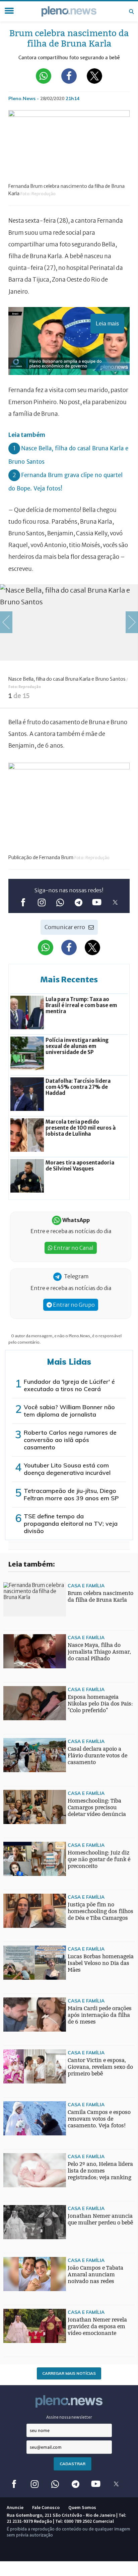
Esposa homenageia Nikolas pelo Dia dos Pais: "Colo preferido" (100, 1704)
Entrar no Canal (73, 1248)
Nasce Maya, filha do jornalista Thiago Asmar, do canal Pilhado (99, 1652)
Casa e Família (86, 1585)
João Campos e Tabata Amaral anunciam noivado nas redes (95, 2275)
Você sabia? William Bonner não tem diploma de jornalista (69, 1411)
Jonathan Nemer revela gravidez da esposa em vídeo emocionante (97, 2326)
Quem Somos (82, 2507)
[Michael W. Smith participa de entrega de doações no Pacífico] (17, 1967)
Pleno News (69, 11)
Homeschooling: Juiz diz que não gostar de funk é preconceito (99, 1859)
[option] (69, 646)
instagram (41, 902)
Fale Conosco (46, 2507)
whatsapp (60, 902)
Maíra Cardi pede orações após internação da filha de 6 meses (100, 2015)
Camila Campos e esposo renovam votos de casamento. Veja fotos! (99, 2119)
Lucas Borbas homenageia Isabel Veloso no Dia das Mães (101, 1963)
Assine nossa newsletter (69, 2417)
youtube (97, 902)
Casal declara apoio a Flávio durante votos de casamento (97, 1756)
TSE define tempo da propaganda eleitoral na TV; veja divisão (71, 1524)
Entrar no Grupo (73, 1305)
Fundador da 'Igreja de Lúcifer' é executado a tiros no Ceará (69, 1385)
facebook (23, 902)
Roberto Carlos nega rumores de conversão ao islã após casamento (70, 1440)
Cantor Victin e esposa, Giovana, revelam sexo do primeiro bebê (100, 2067)
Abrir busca (131, 11)
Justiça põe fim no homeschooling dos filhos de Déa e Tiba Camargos (100, 1911)
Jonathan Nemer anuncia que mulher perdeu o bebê (100, 2219)
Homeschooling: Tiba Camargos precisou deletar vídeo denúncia (97, 1807)
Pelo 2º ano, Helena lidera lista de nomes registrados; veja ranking (100, 2171)
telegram (78, 902)
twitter (115, 902)
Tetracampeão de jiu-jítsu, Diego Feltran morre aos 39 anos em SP (71, 1494)
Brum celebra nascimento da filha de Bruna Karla (100, 1597)
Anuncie (15, 2507)
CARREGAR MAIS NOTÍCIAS (69, 2373)
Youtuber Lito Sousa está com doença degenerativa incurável (67, 1469)
